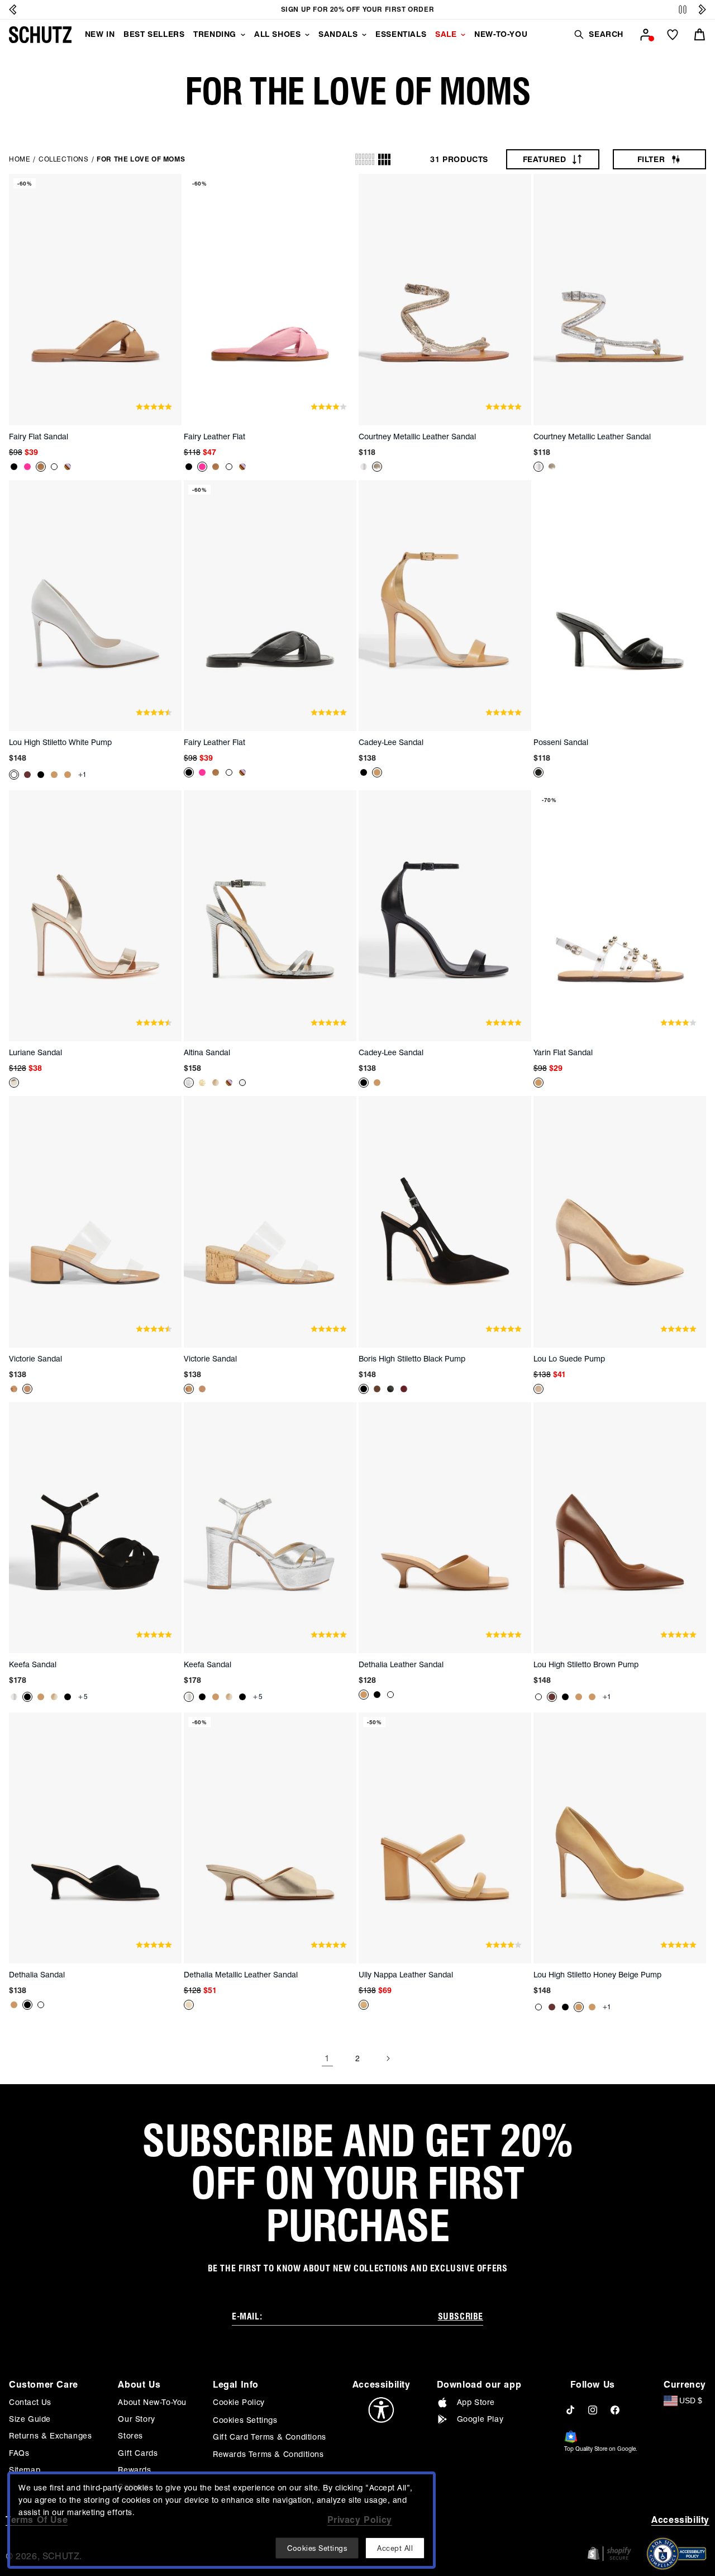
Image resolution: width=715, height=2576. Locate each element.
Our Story (136, 2419)
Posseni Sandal (561, 742)
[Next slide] (702, 10)
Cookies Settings (245, 2420)
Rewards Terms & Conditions (268, 2454)
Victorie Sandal (35, 1359)
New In (100, 34)
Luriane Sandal (35, 1052)
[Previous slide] (13, 10)
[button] (598, 34)
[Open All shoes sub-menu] (307, 35)
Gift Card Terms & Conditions (270, 2437)
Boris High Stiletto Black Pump (412, 1359)
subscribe (461, 2316)
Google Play (480, 2419)
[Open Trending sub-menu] (243, 35)
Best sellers (154, 34)
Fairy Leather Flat (214, 437)
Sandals (338, 34)
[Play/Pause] (683, 10)
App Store (476, 2402)
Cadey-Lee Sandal (391, 742)
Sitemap (25, 2470)
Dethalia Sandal (37, 1975)
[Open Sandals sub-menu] (364, 35)
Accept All (395, 2548)
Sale (446, 34)
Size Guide (30, 2419)
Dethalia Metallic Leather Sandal (241, 1975)
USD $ (691, 2401)
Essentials (401, 34)
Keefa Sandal (33, 1664)
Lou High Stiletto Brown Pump (586, 1664)
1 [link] (327, 2058)
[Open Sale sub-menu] (463, 35)
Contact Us (30, 2402)
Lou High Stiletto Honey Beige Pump (597, 1975)
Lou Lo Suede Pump (569, 1359)
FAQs (19, 2453)
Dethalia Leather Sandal (401, 1664)
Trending (215, 34)
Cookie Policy (239, 2402)
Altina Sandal (207, 1052)
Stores (130, 2436)
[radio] (365, 159)
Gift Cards (138, 2453)
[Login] (646, 35)
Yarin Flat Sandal (563, 1052)
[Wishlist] (673, 35)
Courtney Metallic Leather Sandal (417, 437)
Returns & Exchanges (50, 2436)
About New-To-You (152, 2402)
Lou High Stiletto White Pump (60, 742)
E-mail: (247, 2316)
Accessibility (680, 2520)
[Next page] (388, 2058)
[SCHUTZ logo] (40, 35)
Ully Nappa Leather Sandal (406, 1975)
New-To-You (501, 34)
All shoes (277, 34)
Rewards (134, 2470)
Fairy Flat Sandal (39, 437)
